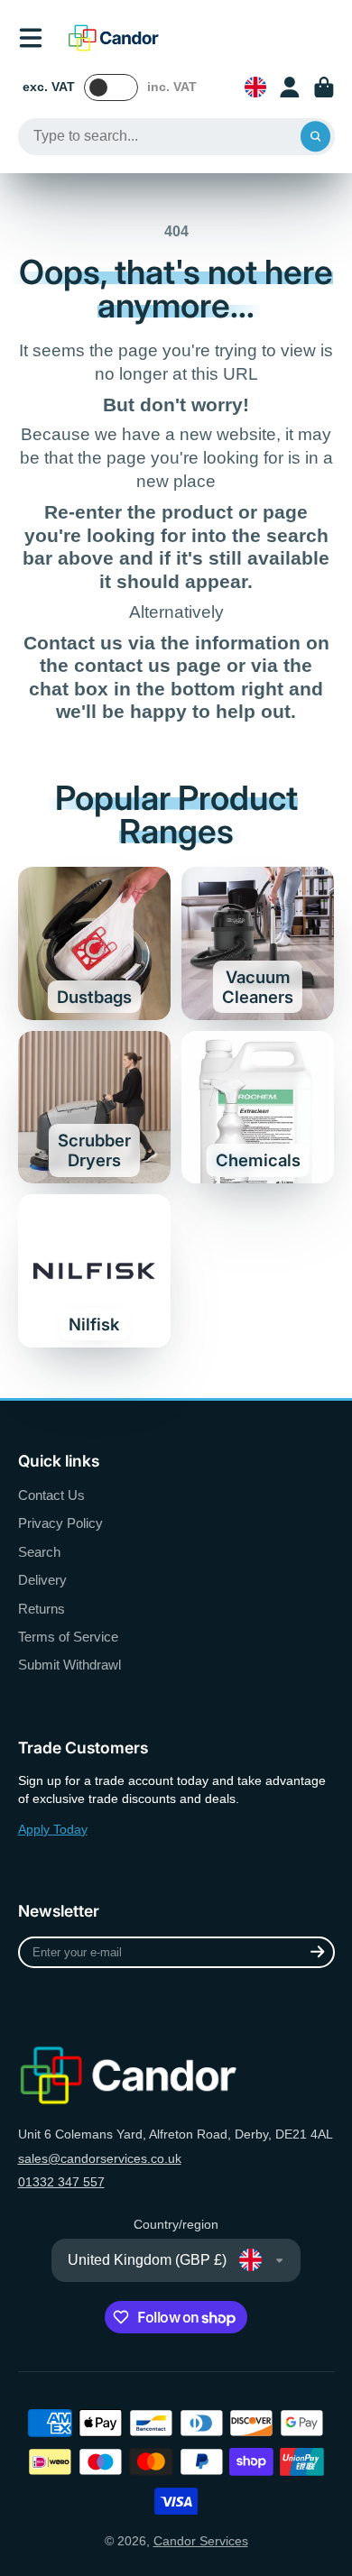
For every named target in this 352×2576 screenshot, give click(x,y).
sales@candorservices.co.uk (100, 2158)
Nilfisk (95, 1271)
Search (39, 1552)
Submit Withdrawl (69, 1665)
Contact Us (51, 1495)
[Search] (316, 137)
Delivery (42, 1580)
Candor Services (201, 2541)
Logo (114, 38)
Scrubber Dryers (95, 1108)
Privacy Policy (60, 1523)
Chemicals (258, 1108)
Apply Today (53, 1829)
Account (290, 87)
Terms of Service (68, 1637)
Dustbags (95, 943)
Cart (324, 87)
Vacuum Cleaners (258, 943)
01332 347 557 (61, 2182)
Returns (42, 1609)
